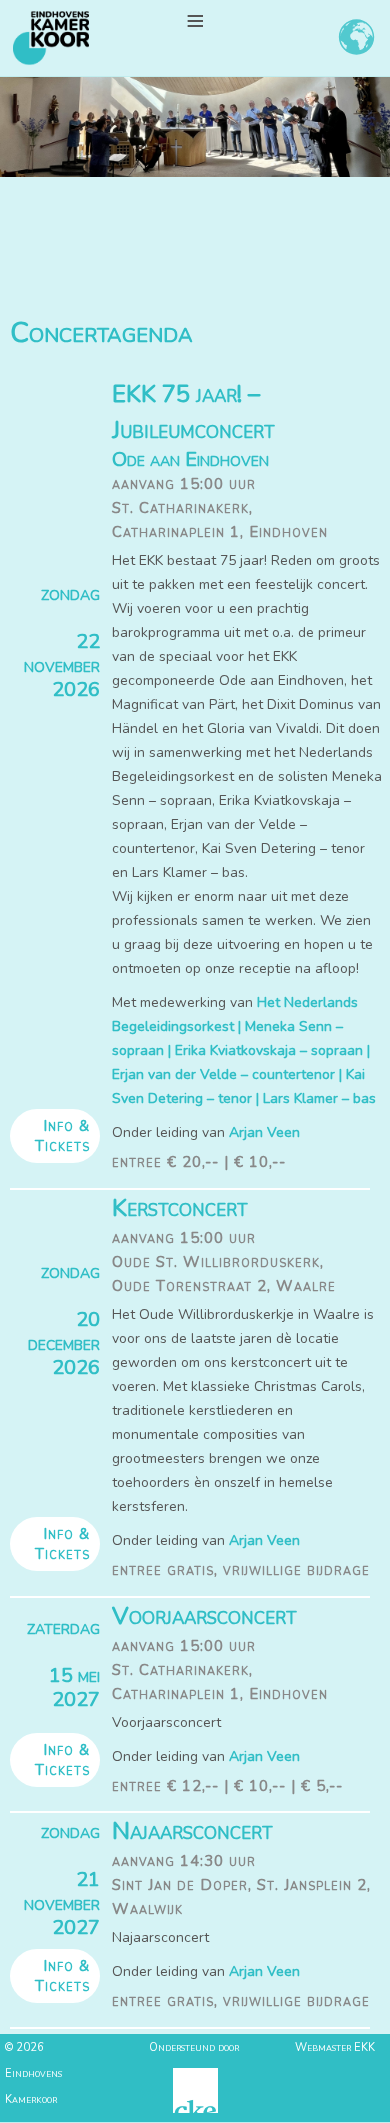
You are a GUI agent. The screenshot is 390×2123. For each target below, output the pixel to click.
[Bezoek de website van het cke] (195, 2109)
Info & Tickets (62, 1136)
